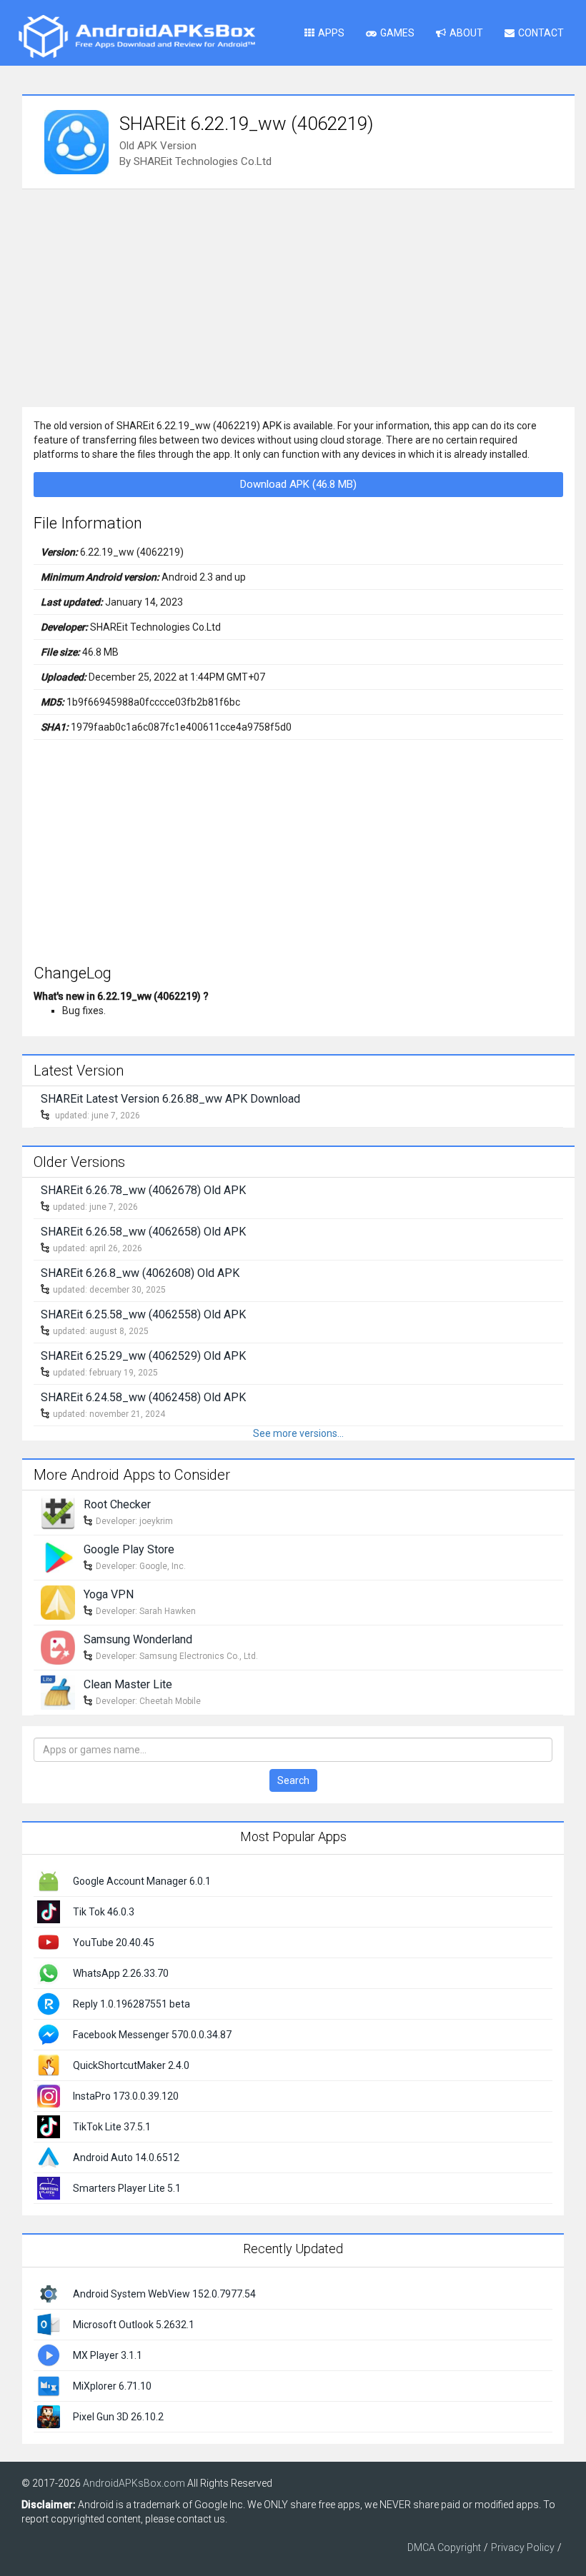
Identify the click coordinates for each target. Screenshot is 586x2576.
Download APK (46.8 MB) (298, 484)
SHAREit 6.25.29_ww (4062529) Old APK (143, 1356)
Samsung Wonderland (138, 1639)
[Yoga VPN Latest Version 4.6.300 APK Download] (58, 1601)
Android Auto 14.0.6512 (126, 2157)
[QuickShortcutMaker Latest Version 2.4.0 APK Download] (49, 2065)
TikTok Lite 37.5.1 (112, 2127)
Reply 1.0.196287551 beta (131, 2004)
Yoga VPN (109, 1594)
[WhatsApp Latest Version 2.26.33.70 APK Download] (49, 1973)
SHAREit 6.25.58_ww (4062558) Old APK (143, 1314)
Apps (331, 33)
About (466, 33)
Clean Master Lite (128, 1684)
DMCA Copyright (444, 2547)
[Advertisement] (298, 296)
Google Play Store (129, 1549)
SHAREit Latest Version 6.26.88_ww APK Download (170, 1099)
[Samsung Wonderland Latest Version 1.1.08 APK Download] (58, 1646)
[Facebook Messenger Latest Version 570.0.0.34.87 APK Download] (49, 2034)
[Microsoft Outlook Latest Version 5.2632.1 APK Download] (49, 2324)
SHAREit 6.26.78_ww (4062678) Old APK (143, 1190)
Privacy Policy (523, 2547)
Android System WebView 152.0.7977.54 (164, 2294)
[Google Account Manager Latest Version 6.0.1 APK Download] (49, 1880)
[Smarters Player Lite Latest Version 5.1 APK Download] (49, 2187)
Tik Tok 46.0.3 (104, 1912)
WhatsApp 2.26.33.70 (121, 1973)
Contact (541, 33)
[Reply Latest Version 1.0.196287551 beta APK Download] (49, 2003)
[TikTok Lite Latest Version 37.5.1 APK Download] (49, 2126)
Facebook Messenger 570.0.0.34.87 (152, 2035)
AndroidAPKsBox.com (134, 2483)
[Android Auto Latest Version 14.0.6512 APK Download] (49, 2157)
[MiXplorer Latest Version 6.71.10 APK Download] (49, 2385)
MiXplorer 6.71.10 (112, 2386)
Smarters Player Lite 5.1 (127, 2188)
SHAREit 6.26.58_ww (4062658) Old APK (143, 1232)
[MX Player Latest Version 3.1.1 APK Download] (49, 2355)
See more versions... (298, 1433)
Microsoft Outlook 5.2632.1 (134, 2325)
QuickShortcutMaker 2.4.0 (131, 2065)
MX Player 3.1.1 (108, 2355)
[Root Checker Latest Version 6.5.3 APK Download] (58, 1511)
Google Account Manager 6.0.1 (142, 1881)
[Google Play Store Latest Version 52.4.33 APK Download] (58, 1556)
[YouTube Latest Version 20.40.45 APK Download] (49, 1942)
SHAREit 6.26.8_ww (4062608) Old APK (140, 1273)
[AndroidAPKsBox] (136, 36)
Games (397, 33)
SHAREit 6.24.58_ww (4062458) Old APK (143, 1397)
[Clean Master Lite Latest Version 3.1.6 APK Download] (58, 1691)
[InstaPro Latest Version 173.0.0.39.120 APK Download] (49, 2095)
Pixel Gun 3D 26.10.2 (118, 2417)
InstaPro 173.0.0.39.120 (126, 2096)
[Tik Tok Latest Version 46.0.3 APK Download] (49, 1911)
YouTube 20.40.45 (114, 1943)
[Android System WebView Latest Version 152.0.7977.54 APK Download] (49, 2293)
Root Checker (117, 1504)
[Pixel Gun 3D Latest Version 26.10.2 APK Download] (49, 2416)
